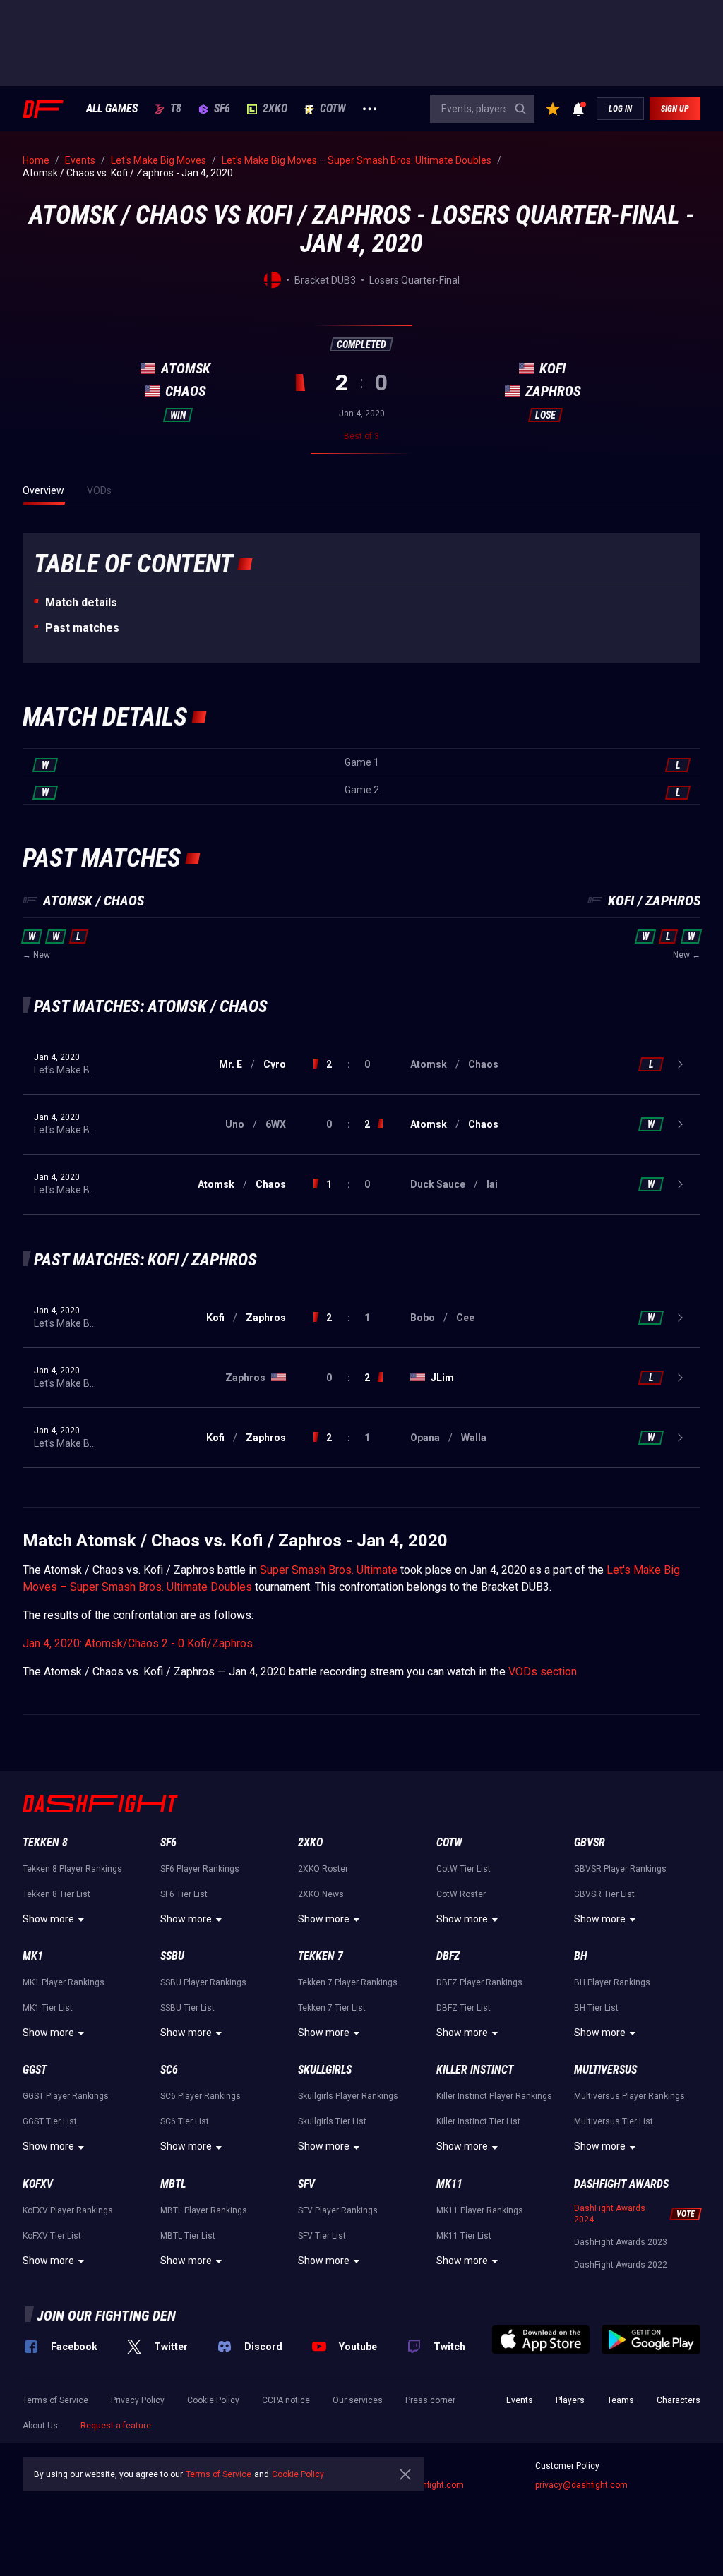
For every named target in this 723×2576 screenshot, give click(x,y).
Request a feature (116, 2426)
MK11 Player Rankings (480, 2210)
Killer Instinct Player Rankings (494, 2096)
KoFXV (38, 2184)
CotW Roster (461, 1894)
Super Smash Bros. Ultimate (329, 1570)
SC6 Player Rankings (201, 2096)
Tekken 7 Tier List (332, 2008)
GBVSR (590, 1842)
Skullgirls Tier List (332, 2121)
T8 (176, 109)
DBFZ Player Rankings (479, 1982)
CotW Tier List (464, 1869)
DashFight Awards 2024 (610, 2214)
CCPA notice (286, 2400)
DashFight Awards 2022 (621, 2265)
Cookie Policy (213, 2400)
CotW (333, 109)
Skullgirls (325, 2070)
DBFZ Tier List (464, 2008)
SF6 (222, 109)
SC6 (169, 2070)
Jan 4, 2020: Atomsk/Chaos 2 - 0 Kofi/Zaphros (138, 1643)
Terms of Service (55, 2400)
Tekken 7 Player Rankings (348, 1982)
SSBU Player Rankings (203, 1982)
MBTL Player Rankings (204, 2210)
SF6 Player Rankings (200, 1869)
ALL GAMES (112, 109)
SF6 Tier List (184, 1894)
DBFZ (448, 1956)
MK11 (449, 2184)
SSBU (172, 1956)
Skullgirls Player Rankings (348, 2096)
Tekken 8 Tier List (56, 1894)
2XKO (275, 109)
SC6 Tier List (185, 2121)
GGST (35, 2070)
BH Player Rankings (612, 1982)
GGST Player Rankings (66, 2096)
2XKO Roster (323, 1869)
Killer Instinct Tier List (478, 2121)
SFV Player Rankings (338, 2210)
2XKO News (321, 1894)
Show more (48, 1919)
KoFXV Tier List (52, 2236)
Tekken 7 (321, 1956)
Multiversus (605, 2070)
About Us (40, 2426)
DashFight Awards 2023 (621, 2242)
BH (581, 1956)
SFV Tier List (322, 2236)
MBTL (173, 2184)
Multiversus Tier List (614, 2121)
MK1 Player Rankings (64, 1982)
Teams (621, 2400)
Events (520, 2400)
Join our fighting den (106, 2316)
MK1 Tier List (48, 2008)
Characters (679, 2400)
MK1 (33, 1956)
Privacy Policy (138, 2400)
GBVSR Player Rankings (620, 1869)
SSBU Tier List (187, 2008)
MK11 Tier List (464, 2236)
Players (570, 2400)
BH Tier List (596, 2008)
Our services (358, 2400)
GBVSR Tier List (604, 1894)
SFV (306, 2184)
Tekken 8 (45, 1842)
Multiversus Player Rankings (629, 2096)
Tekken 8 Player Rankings (72, 1869)
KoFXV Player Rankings (68, 2210)
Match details (81, 602)
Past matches (82, 628)
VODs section (543, 1672)
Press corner (430, 2400)
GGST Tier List (50, 2121)
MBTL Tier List (188, 2236)
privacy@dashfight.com (581, 2485)
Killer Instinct (475, 2070)
